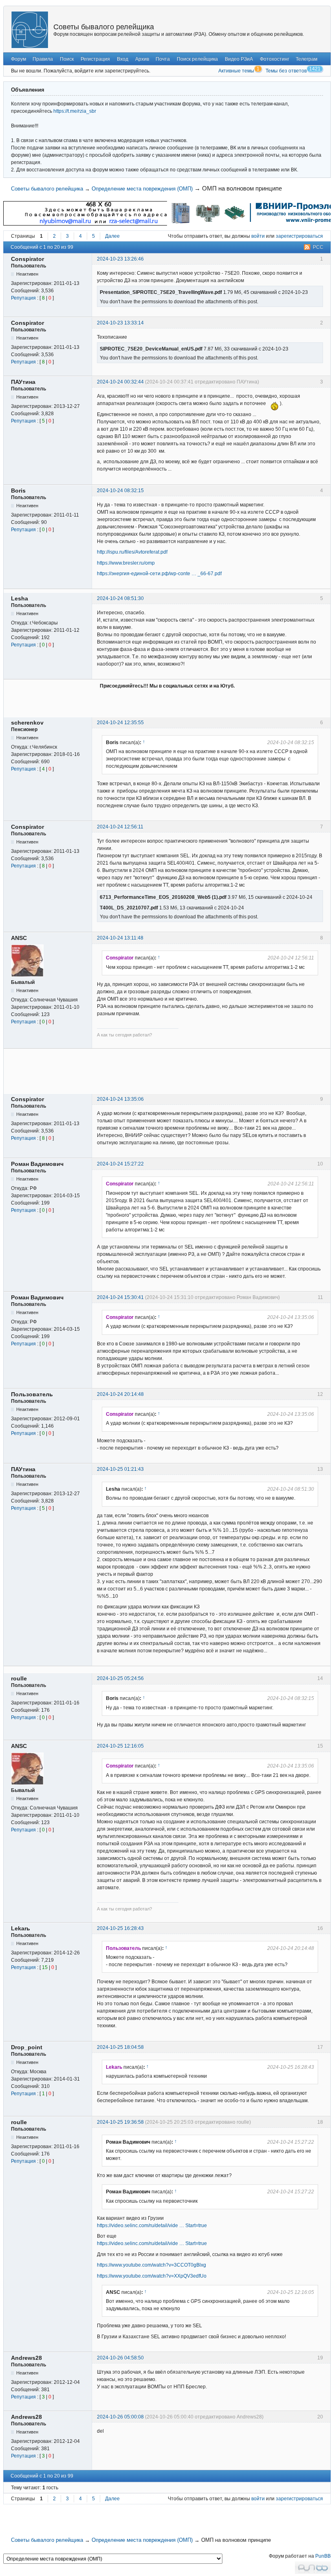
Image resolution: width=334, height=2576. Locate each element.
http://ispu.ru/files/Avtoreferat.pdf (132, 552)
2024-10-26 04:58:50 (120, 2358)
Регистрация (95, 59)
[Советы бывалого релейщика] (30, 30)
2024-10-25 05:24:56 (120, 1678)
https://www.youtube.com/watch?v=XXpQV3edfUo (152, 2276)
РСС (318, 247)
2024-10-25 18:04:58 (120, 2047)
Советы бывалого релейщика (104, 27)
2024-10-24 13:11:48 (120, 938)
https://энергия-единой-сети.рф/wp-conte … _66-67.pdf (159, 574)
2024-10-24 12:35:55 (120, 723)
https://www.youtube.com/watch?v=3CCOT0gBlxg (152, 2265)
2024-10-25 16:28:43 (120, 1928)
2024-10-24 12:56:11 (120, 827)
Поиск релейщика (197, 59)
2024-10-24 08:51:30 (120, 598)
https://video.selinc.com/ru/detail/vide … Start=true (152, 2226)
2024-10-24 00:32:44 (120, 382)
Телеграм (307, 59)
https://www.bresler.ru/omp (126, 563)
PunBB (323, 2556)
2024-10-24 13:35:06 (120, 1099)
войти (258, 236)
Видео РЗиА (239, 59)
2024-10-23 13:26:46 (120, 259)
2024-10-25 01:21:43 (120, 1469)
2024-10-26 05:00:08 (120, 2417)
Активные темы (236, 71)
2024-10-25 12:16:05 (120, 1746)
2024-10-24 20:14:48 (120, 1394)
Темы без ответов (286, 71)
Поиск (67, 59)
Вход (123, 59)
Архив (142, 59)
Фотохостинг (275, 59)
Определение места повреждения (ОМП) (142, 189)
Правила (43, 59)
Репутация (23, 298)
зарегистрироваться (299, 236)
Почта (163, 59)
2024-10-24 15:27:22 (120, 1164)
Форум (19, 59)
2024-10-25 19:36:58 (120, 2122)
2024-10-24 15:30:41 (120, 1297)
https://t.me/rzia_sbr (75, 111)
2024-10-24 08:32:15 (120, 491)
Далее (112, 236)
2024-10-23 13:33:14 (120, 323)
